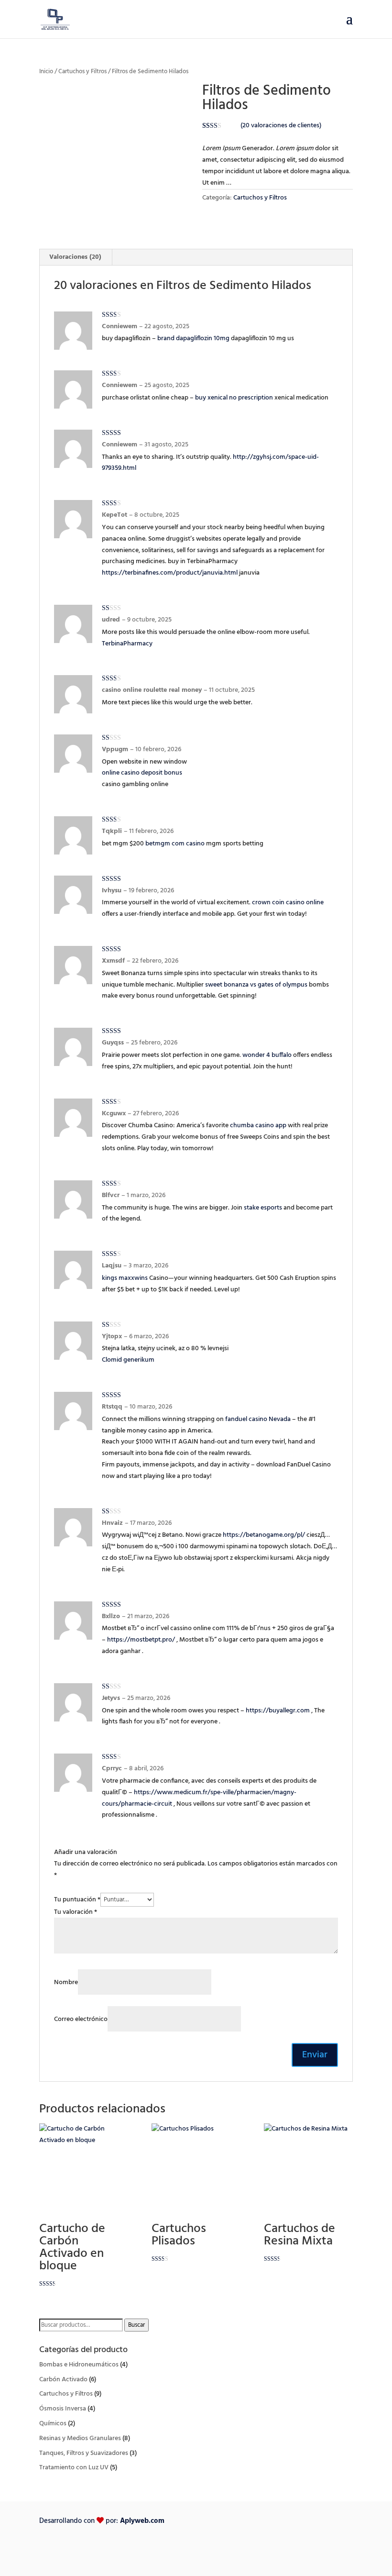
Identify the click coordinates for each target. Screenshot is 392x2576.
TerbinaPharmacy (127, 644)
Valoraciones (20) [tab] (75, 257)
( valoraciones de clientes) (281, 126)
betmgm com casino (175, 844)
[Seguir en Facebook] (265, 2550)
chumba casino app (258, 1126)
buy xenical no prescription (234, 398)
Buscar (136, 2325)
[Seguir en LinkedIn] (305, 2550)
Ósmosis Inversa (63, 2409)
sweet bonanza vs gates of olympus (256, 985)
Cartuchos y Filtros (82, 72)
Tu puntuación (77, 1900)
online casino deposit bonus (142, 773)
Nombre (66, 1982)
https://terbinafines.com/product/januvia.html (170, 573)
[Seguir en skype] (325, 2550)
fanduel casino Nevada (258, 1419)
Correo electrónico (81, 2019)
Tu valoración (76, 1912)
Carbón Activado (63, 2380)
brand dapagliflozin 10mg (193, 339)
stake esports (263, 1208)
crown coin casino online (288, 903)
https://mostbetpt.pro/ (141, 1640)
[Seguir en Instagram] (345, 2550)
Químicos (53, 2424)
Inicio (46, 72)
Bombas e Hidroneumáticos (79, 2365)
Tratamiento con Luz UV (74, 2468)
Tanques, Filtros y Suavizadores (84, 2453)
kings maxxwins (125, 1278)
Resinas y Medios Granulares (80, 2438)
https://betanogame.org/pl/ (264, 1535)
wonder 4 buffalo (267, 1055)
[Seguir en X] (284, 2550)
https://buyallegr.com (278, 1711)
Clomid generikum (128, 1360)
